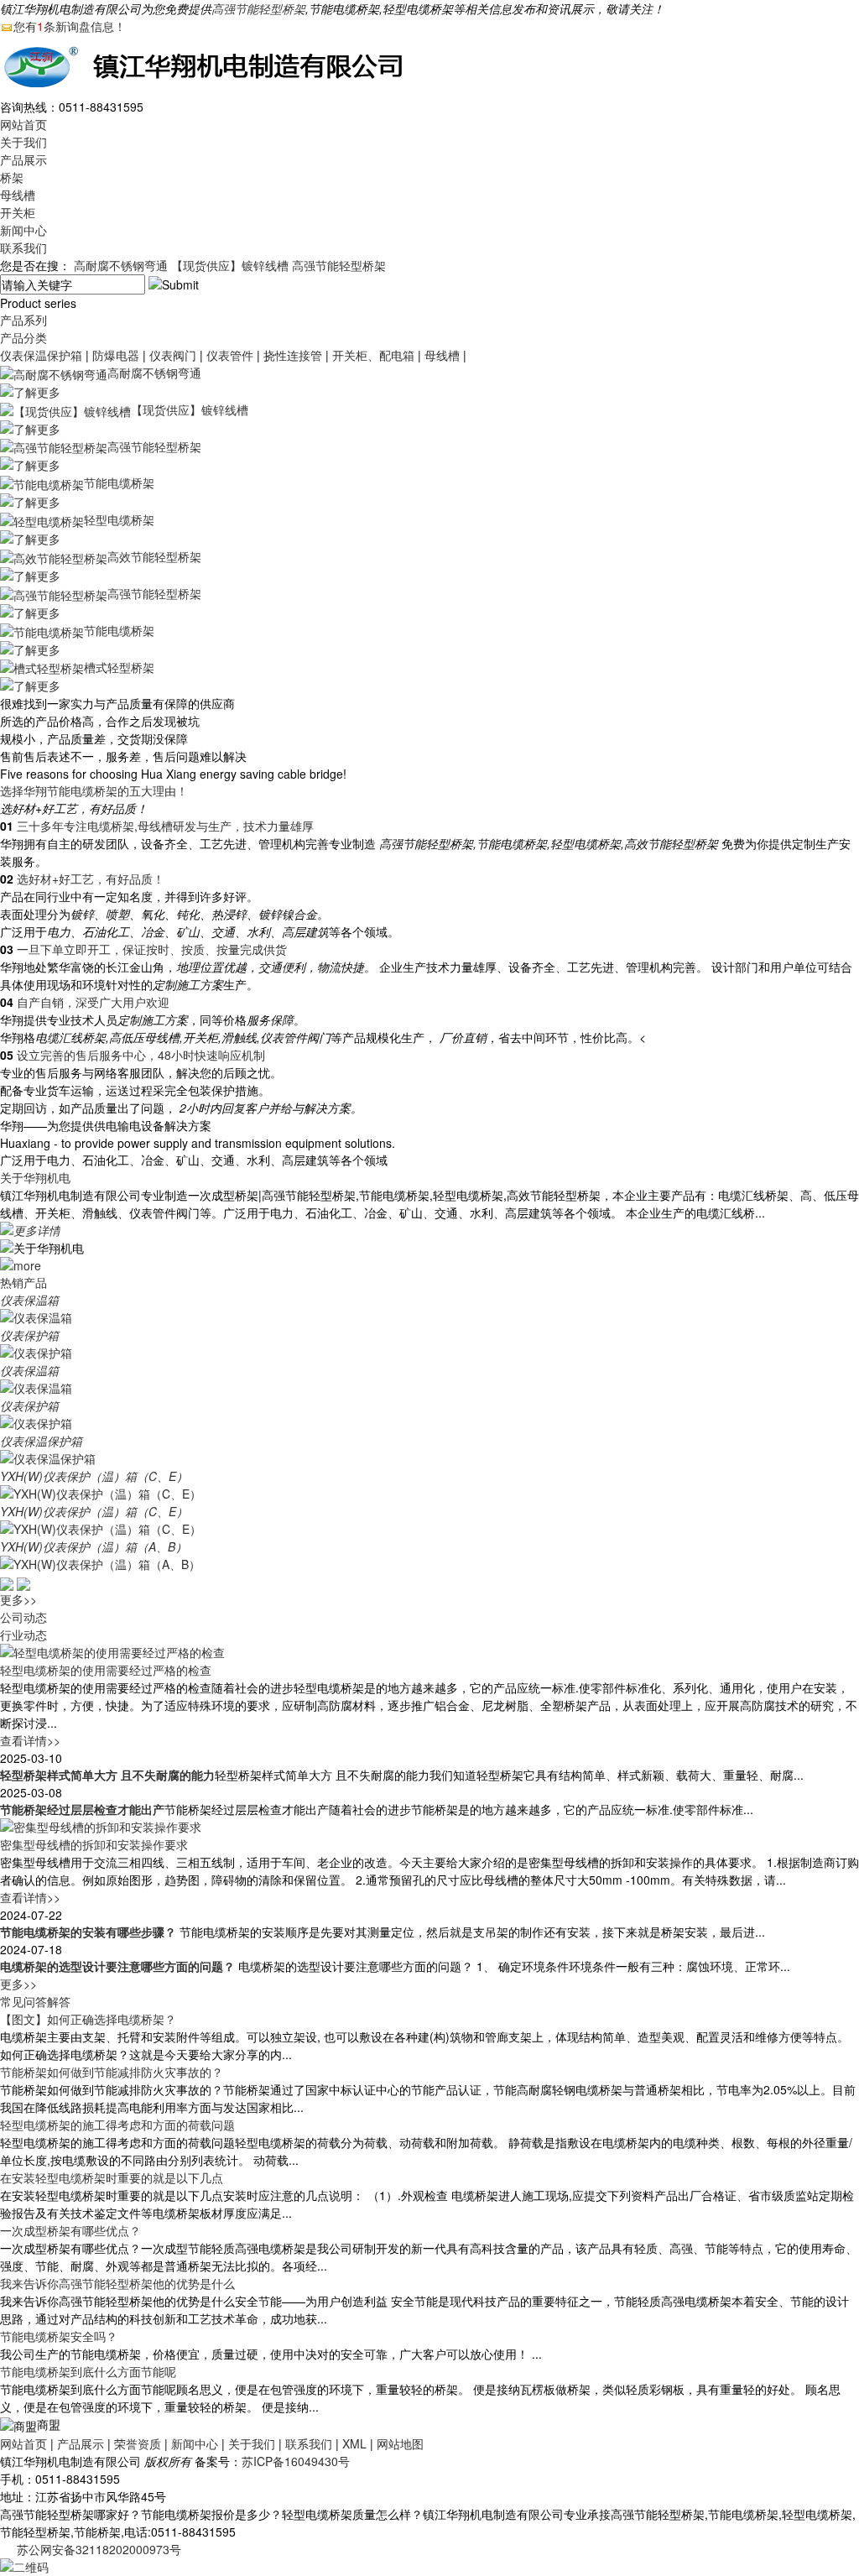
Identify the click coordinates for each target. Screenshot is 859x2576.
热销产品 (23, 1282)
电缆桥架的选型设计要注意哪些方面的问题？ (117, 1966)
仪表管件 (230, 355)
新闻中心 (23, 230)
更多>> (18, 1599)
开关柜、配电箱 (373, 355)
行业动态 (23, 1635)
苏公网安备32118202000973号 (99, 2549)
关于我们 (23, 142)
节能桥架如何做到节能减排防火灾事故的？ (112, 2072)
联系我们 (23, 248)
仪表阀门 (173, 355)
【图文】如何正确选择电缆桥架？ (88, 2019)
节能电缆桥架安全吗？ (59, 2336)
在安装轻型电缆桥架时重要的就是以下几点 (112, 2177)
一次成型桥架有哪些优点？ (70, 2230)
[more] (21, 1264)
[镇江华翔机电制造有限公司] (210, 65)
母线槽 (18, 195)
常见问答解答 (35, 2001)
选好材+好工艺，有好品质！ (91, 879)
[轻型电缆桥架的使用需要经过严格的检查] (112, 1650)
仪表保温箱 (29, 1300)
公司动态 (23, 1617)
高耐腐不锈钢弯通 (121, 265)
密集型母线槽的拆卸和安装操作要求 (94, 1844)
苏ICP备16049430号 (296, 2461)
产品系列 (23, 320)
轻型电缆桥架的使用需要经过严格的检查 (106, 1670)
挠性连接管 (293, 355)
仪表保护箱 (29, 1335)
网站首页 (23, 124)
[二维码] (24, 2565)
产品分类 (23, 337)
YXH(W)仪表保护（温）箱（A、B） (94, 1546)
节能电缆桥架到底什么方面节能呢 (88, 2371)
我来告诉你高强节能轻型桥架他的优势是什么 (117, 2283)
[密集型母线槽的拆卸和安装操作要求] (101, 1825)
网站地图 (400, 2443)
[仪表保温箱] (36, 1317)
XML (354, 2443)
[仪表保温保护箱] (48, 1457)
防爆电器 (116, 355)
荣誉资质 (138, 2443)
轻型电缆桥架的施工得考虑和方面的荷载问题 (117, 2125)
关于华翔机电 (35, 1177)
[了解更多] (30, 390)
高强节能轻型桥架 (258, 8)
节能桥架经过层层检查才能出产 (82, 1809)
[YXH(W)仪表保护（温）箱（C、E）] (101, 1493)
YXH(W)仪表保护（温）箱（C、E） (94, 1476)
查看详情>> (30, 1740)
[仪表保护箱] (36, 1352)
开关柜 (18, 212)
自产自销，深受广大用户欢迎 (93, 1002)
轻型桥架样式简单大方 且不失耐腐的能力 (107, 1775)
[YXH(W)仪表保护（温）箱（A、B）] (100, 1563)
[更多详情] (30, 1229)
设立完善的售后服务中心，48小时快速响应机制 (141, 1055)
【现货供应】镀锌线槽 (230, 265)
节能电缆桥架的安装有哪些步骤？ (88, 1932)
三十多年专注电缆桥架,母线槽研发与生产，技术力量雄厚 (165, 826)
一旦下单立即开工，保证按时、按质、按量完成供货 (152, 949)
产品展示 (23, 159)
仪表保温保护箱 (41, 355)
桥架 (12, 177)
